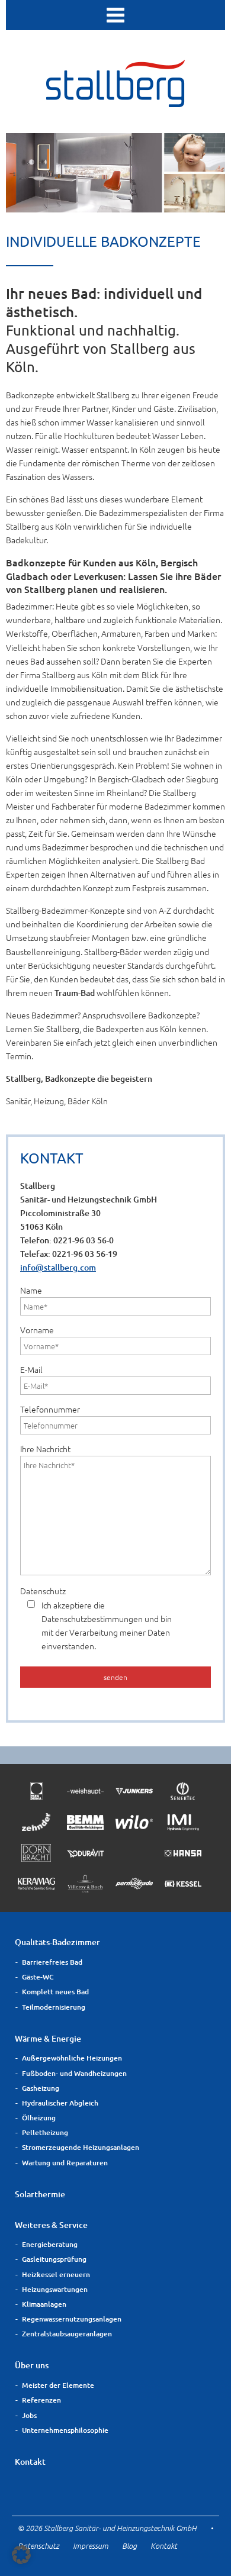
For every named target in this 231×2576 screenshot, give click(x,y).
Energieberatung (50, 2244)
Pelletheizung (45, 2132)
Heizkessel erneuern (56, 2274)
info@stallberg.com (58, 1267)
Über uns (32, 2365)
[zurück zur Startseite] (115, 103)
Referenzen (41, 2400)
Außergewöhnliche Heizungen (72, 2058)
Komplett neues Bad (55, 1992)
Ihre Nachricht (45, 1449)
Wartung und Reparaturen (65, 2163)
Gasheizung (41, 2088)
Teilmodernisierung (54, 2007)
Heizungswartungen (55, 2289)
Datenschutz (96, 1618)
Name (31, 1290)
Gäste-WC (38, 1977)
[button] (21, 2555)
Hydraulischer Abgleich (60, 2103)
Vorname (37, 1330)
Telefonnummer (50, 1409)
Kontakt (30, 2461)
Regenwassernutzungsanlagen (72, 2319)
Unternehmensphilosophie (65, 2430)
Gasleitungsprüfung (54, 2259)
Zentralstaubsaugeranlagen (67, 2334)
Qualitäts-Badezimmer (57, 1942)
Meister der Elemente (58, 2385)
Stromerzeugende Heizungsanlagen (81, 2147)
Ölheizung (39, 2118)
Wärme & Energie (48, 2038)
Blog (129, 2546)
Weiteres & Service (51, 2225)
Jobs (29, 2415)
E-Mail (31, 1369)
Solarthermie (40, 2194)
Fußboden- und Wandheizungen (74, 2073)
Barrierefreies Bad (52, 1962)
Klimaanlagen (44, 2304)
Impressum (91, 2546)
